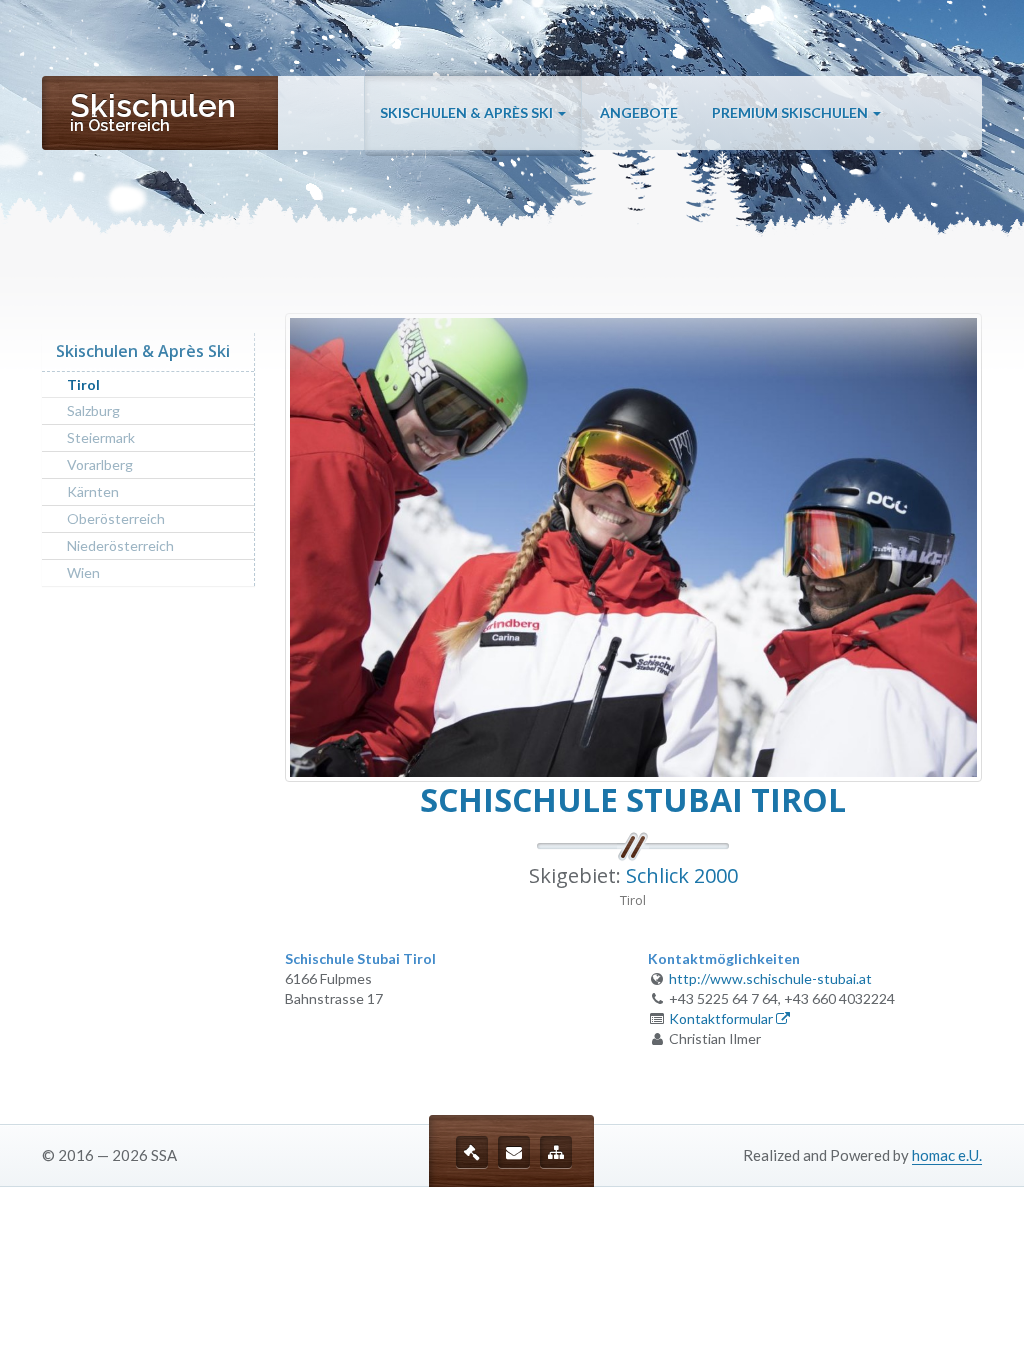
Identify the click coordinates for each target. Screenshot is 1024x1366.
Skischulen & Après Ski (468, 112)
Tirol (83, 384)
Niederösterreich (120, 545)
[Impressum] (472, 1152)
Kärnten (93, 491)
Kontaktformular (722, 1018)
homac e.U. (947, 1155)
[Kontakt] (514, 1152)
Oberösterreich (116, 518)
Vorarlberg (100, 464)
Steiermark (101, 437)
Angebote (639, 112)
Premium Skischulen (791, 112)
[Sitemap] (556, 1152)
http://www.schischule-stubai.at (770, 978)
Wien (83, 572)
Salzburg (93, 410)
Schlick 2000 (682, 875)
